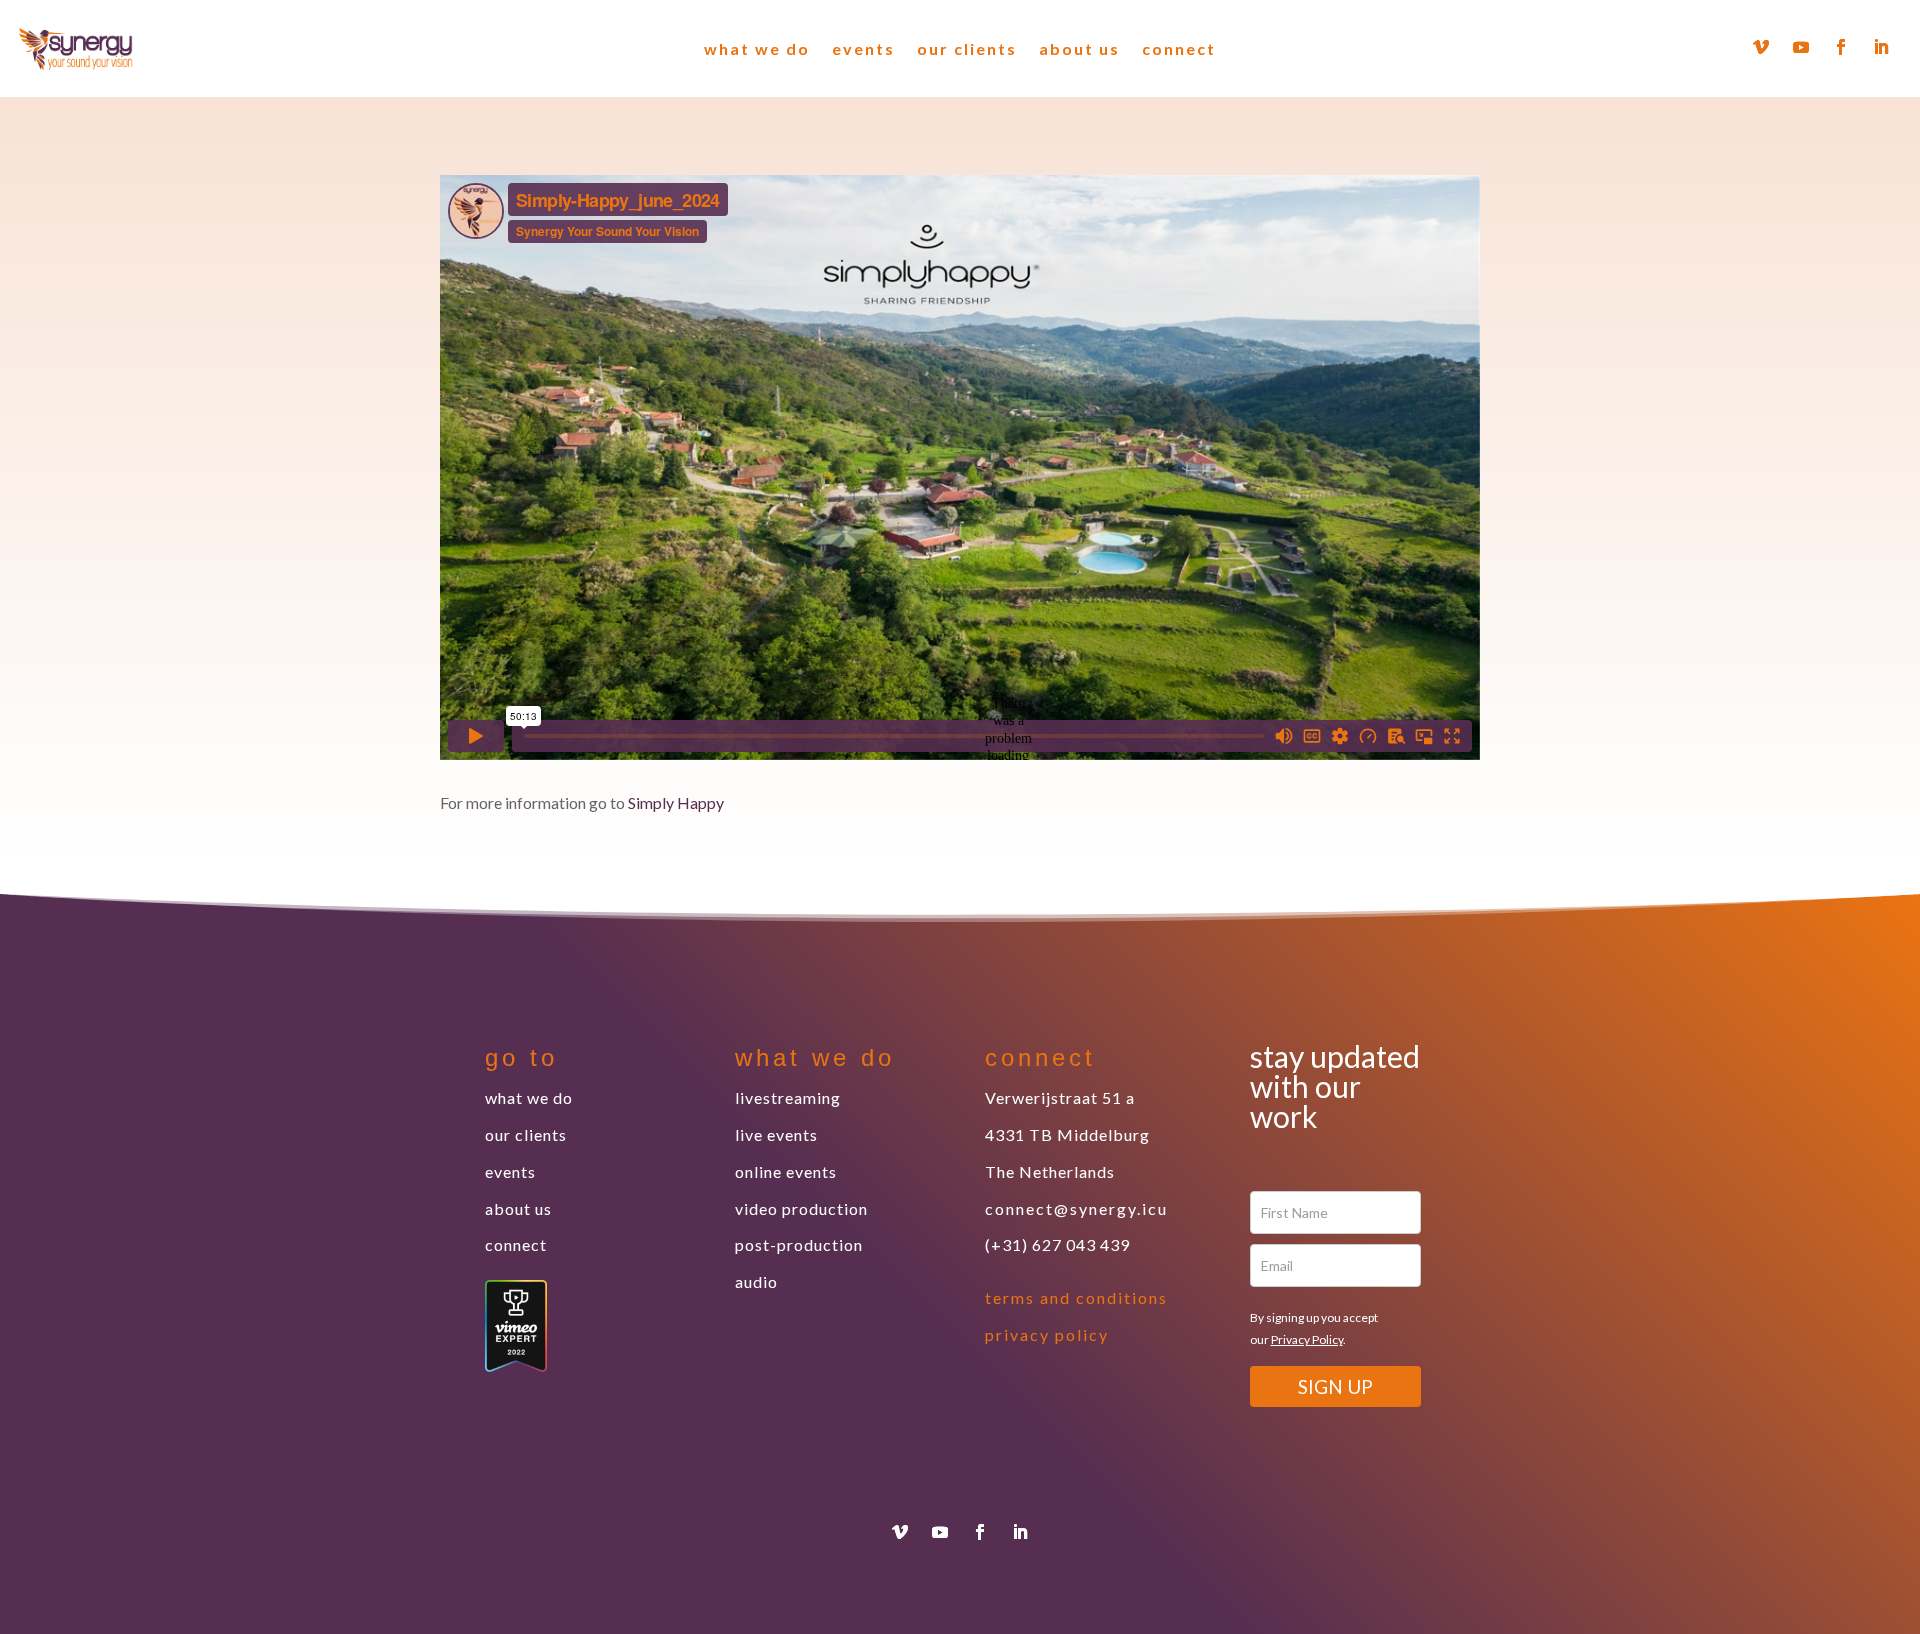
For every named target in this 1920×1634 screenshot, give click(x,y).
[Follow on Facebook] (1841, 47)
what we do (757, 48)
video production (801, 1208)
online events (786, 1171)
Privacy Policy (1307, 1339)
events (863, 48)
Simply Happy (676, 802)
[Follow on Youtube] (1801, 47)
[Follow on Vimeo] (1761, 47)
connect (1179, 48)
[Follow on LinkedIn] (1881, 47)
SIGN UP (1335, 1386)
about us (1079, 48)
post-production (799, 1244)
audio (756, 1281)
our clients (967, 48)
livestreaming (788, 1097)
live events (776, 1134)
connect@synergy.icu (1076, 1208)
